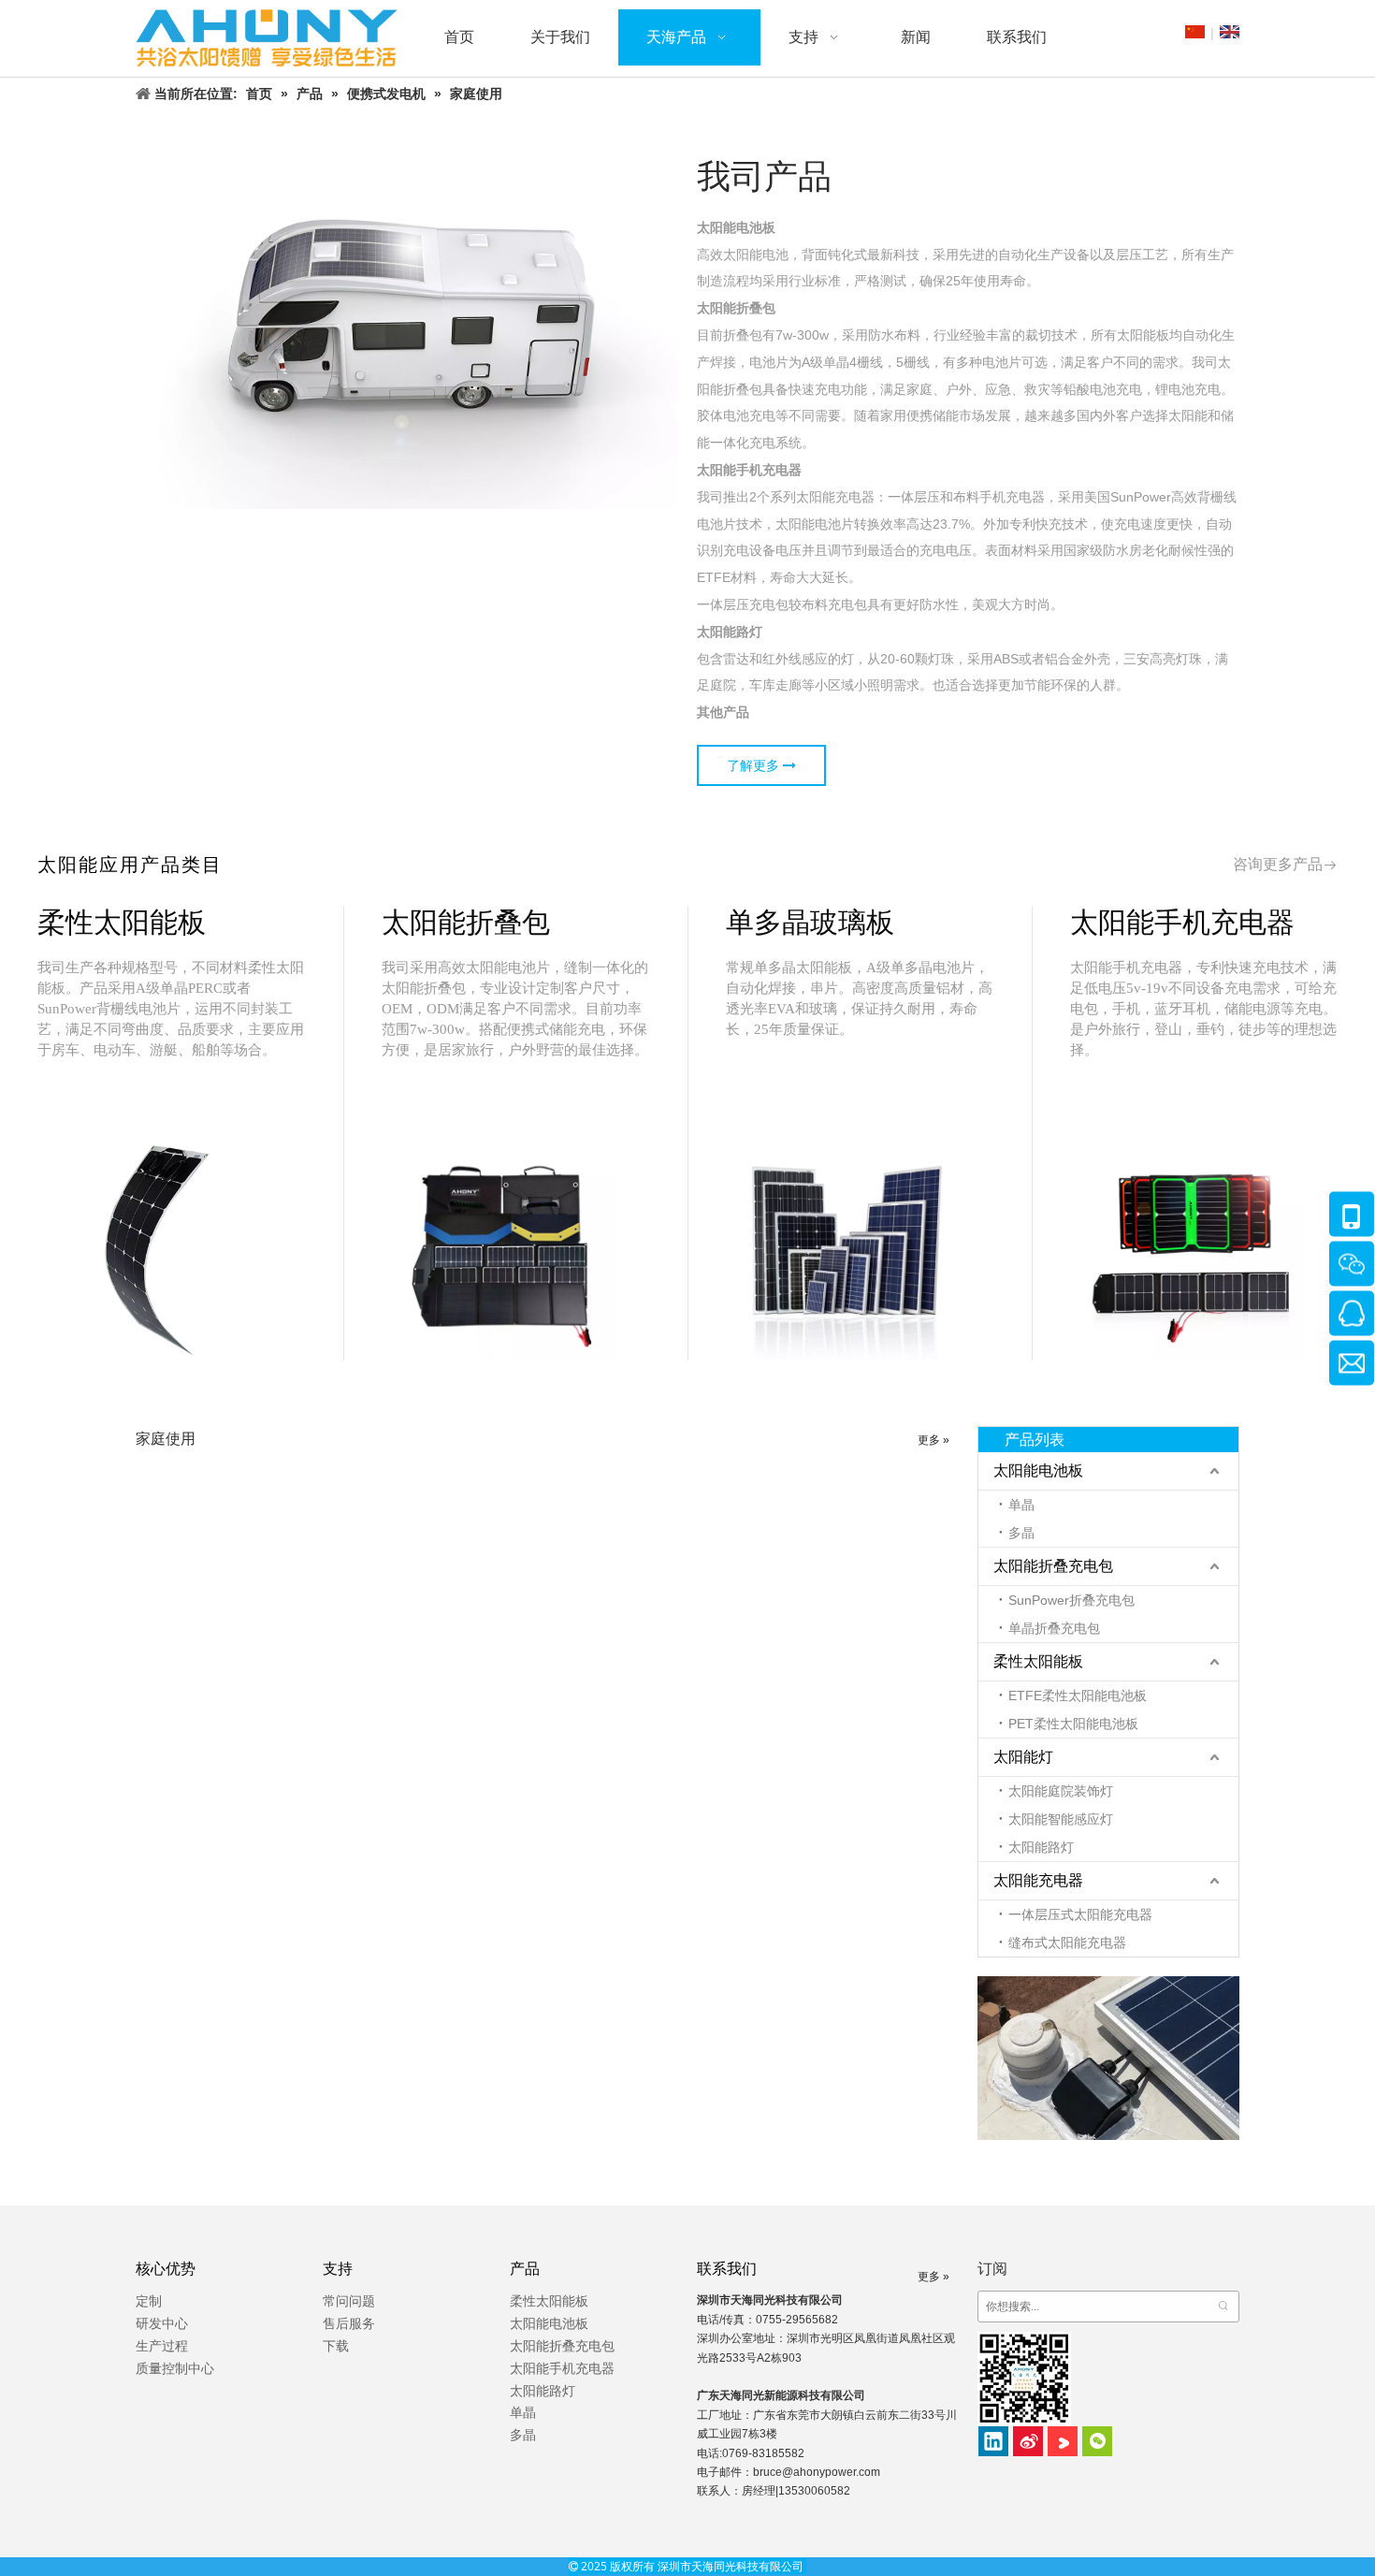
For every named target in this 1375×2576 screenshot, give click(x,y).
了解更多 (755, 765)
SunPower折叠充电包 (1071, 1600)
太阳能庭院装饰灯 (1061, 1791)
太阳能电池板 (1038, 1470)
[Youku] (1063, 2441)
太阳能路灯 (1041, 1847)
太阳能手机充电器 (562, 2368)
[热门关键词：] (1223, 2307)
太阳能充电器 (1038, 1880)
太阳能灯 (1023, 1757)
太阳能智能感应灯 (1061, 1819)
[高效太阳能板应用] (1108, 2058)
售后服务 (349, 2323)
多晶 (1021, 1533)
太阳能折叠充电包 (1053, 1566)
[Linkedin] (993, 2441)
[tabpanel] (172, 1133)
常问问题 (349, 2301)
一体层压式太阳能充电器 (1080, 1914)
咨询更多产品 (1278, 864)
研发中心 (162, 2323)
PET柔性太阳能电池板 (1073, 1724)
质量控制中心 (175, 2368)
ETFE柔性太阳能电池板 (1078, 1696)
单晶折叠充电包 (1054, 1628)
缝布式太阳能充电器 (1067, 1943)
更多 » (934, 1440)
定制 (149, 2301)
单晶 (1021, 1505)
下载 (336, 2346)
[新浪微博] (1028, 2441)
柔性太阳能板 (1038, 1661)
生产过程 (162, 2346)
